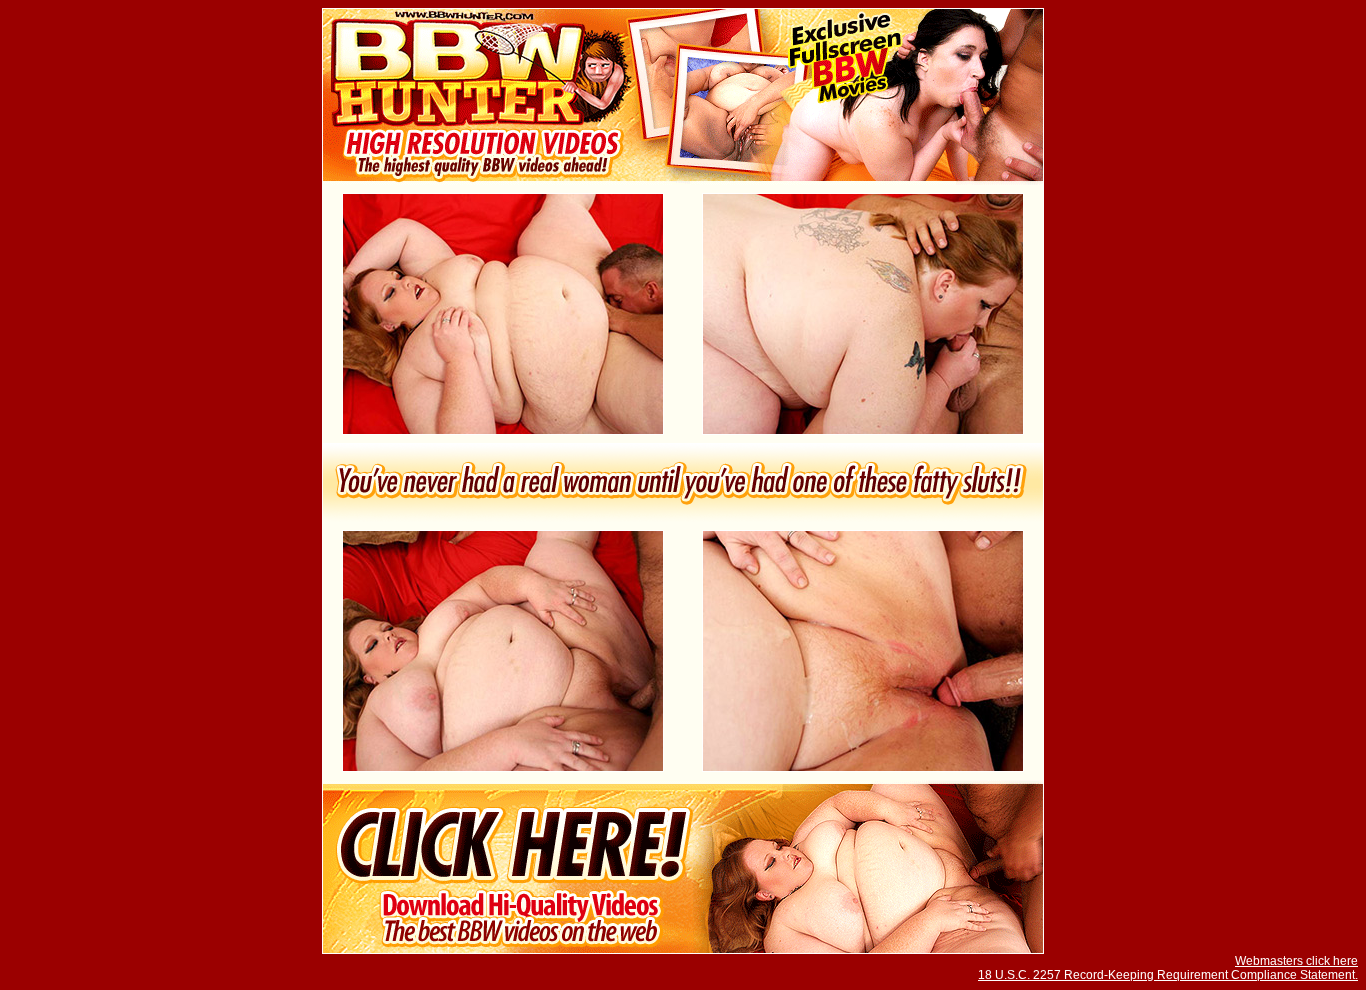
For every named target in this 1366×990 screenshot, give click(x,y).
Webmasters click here (1296, 961)
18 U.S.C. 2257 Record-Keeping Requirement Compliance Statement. (1168, 975)
